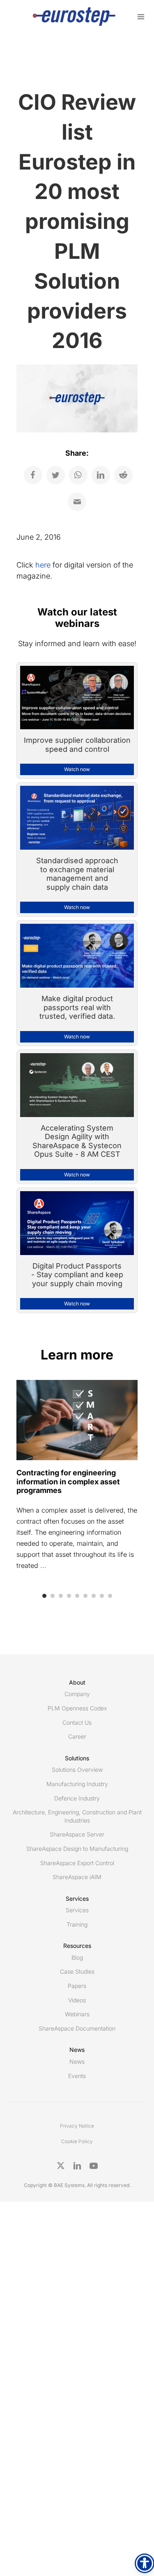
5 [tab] (77, 1596)
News (77, 2061)
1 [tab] (44, 1596)
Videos (77, 2000)
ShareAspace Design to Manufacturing (77, 1849)
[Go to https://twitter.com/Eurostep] (61, 2166)
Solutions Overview (77, 1770)
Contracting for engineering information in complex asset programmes (68, 1481)
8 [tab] (102, 1596)
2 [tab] (53, 1596)
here (43, 565)
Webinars (77, 2014)
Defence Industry (77, 1798)
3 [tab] (61, 1596)
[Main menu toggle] (141, 17)
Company (77, 1694)
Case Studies (77, 1971)
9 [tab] (110, 1596)
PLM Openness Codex (77, 1708)
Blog (77, 1957)
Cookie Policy (77, 2141)
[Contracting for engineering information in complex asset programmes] (77, 1419)
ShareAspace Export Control (77, 1863)
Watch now (77, 769)
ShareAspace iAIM (77, 1877)
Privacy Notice (77, 2126)
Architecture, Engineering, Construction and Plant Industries (77, 1816)
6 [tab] (85, 1596)
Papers (77, 1986)
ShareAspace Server (77, 1834)
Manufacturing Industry (77, 1784)
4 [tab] (69, 1596)
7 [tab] (94, 1596)
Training (77, 1924)
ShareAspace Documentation (77, 2028)
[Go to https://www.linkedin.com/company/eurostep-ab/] (77, 2166)
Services (77, 1910)
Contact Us (77, 1722)
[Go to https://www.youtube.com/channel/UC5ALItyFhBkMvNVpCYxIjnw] (94, 2166)
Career (77, 1736)
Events (77, 2076)
